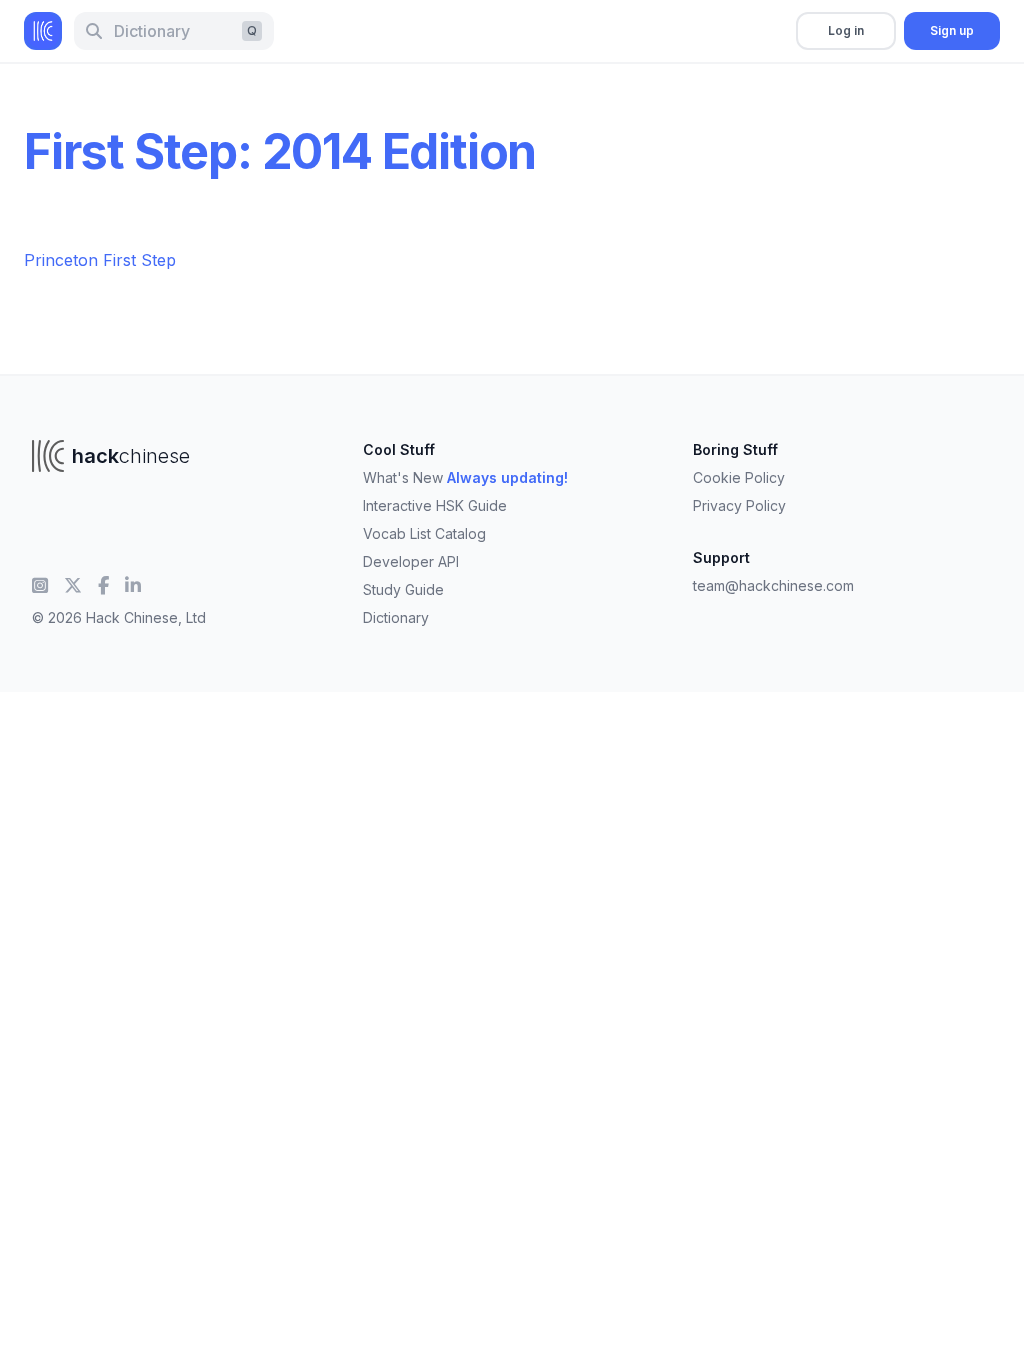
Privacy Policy (739, 505)
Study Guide (403, 589)
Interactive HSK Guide (435, 505)
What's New (465, 477)
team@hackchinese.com (773, 585)
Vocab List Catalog (424, 533)
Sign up (952, 30)
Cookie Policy (739, 477)
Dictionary (396, 617)
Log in (846, 30)
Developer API (411, 561)
